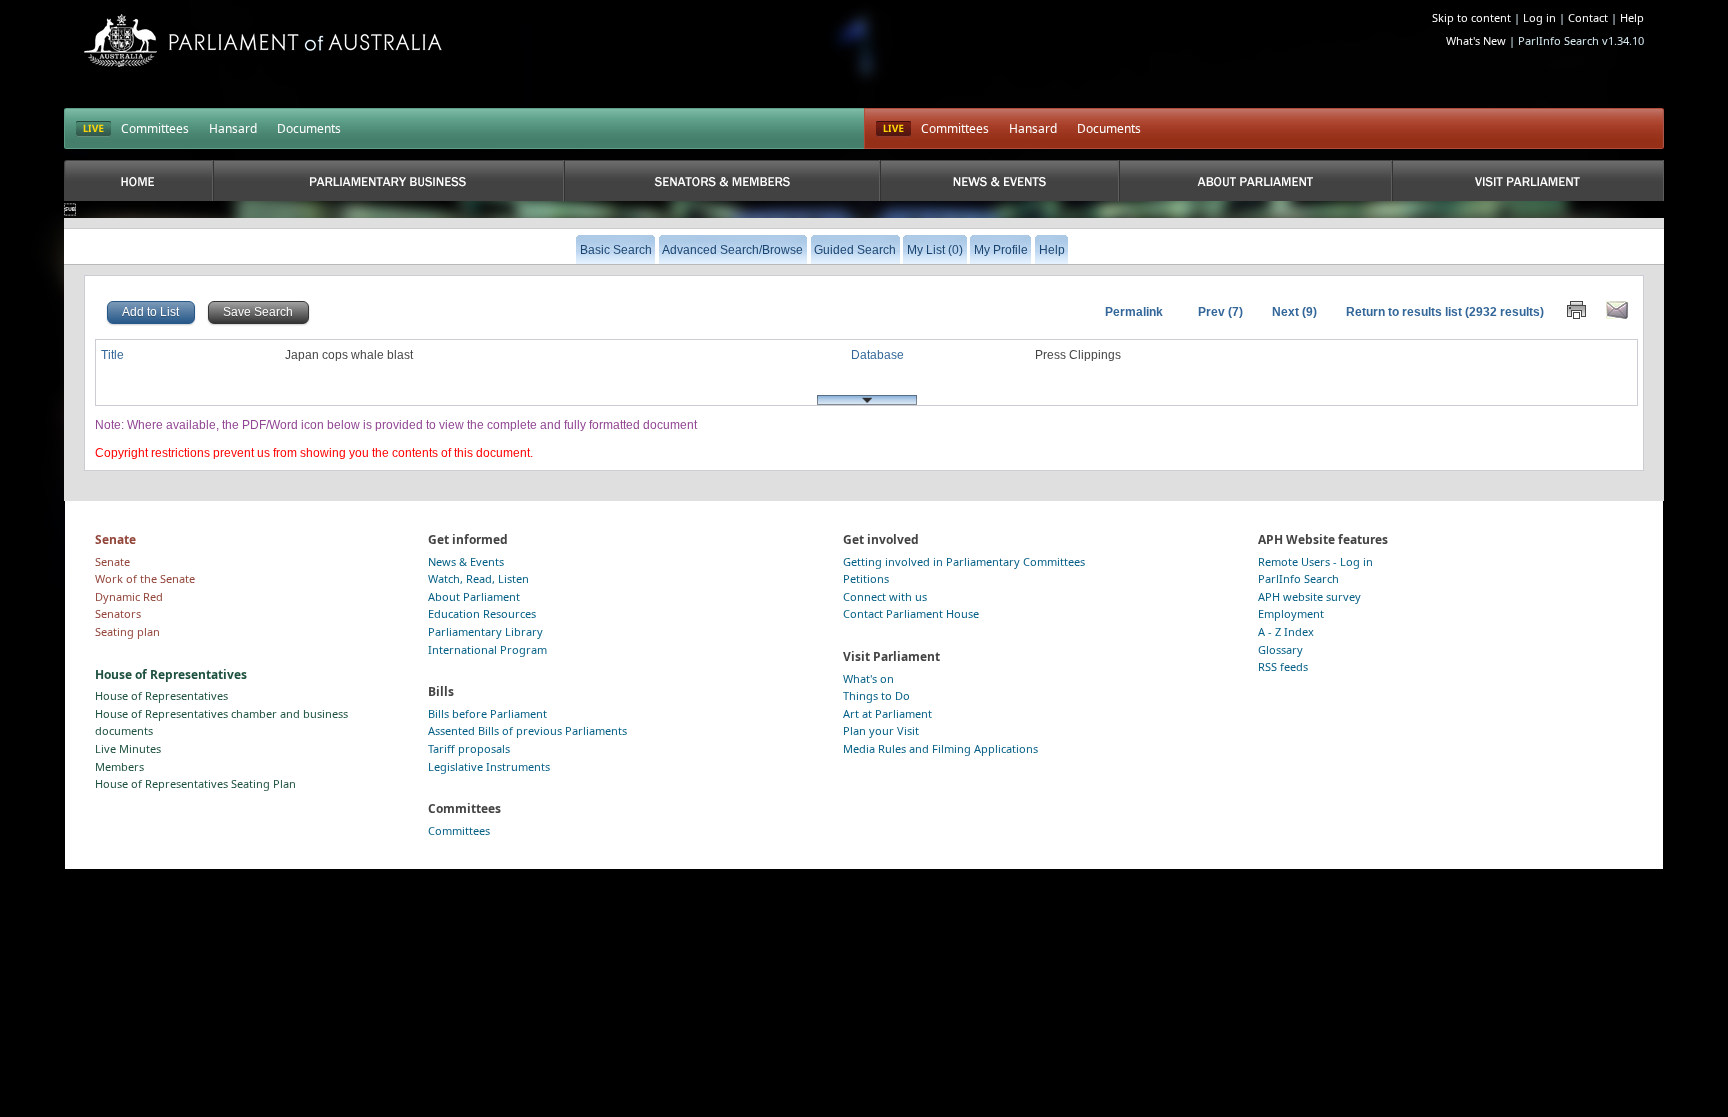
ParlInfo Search (1298, 578)
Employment (1291, 613)
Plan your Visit (881, 730)
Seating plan (127, 631)
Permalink (1134, 312)
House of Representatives (161, 695)
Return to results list (1404, 312)
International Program (487, 649)
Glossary (1280, 649)
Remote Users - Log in (1315, 561)
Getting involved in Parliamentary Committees (964, 561)
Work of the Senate (145, 578)
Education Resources (482, 613)
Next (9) (1294, 312)
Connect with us (885, 596)
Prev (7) (1220, 312)
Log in (1539, 17)
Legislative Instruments (489, 766)
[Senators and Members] (722, 180)
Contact (1588, 17)
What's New (1476, 40)
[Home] (138, 180)
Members (119, 766)
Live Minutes (128, 748)
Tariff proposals (469, 748)
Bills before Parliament (487, 713)
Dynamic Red (129, 596)
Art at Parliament (887, 713)
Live (893, 129)
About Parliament (474, 596)
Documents (309, 128)
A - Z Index (1286, 631)
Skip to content (1471, 17)
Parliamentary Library (485, 631)
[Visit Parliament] (1528, 180)
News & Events (466, 561)
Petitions (866, 578)
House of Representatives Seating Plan (195, 783)
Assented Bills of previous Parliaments (527, 730)
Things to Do (876, 695)
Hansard (233, 128)
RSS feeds (1283, 666)
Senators (118, 613)
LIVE (93, 129)
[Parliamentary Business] (388, 180)
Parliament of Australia (263, 40)
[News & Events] (999, 180)
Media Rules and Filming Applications (940, 748)
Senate (112, 561)
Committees (155, 128)
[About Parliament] (1255, 180)
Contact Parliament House (911, 613)
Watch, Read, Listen (478, 578)
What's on (868, 678)
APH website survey (1309, 596)
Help (1632, 17)
